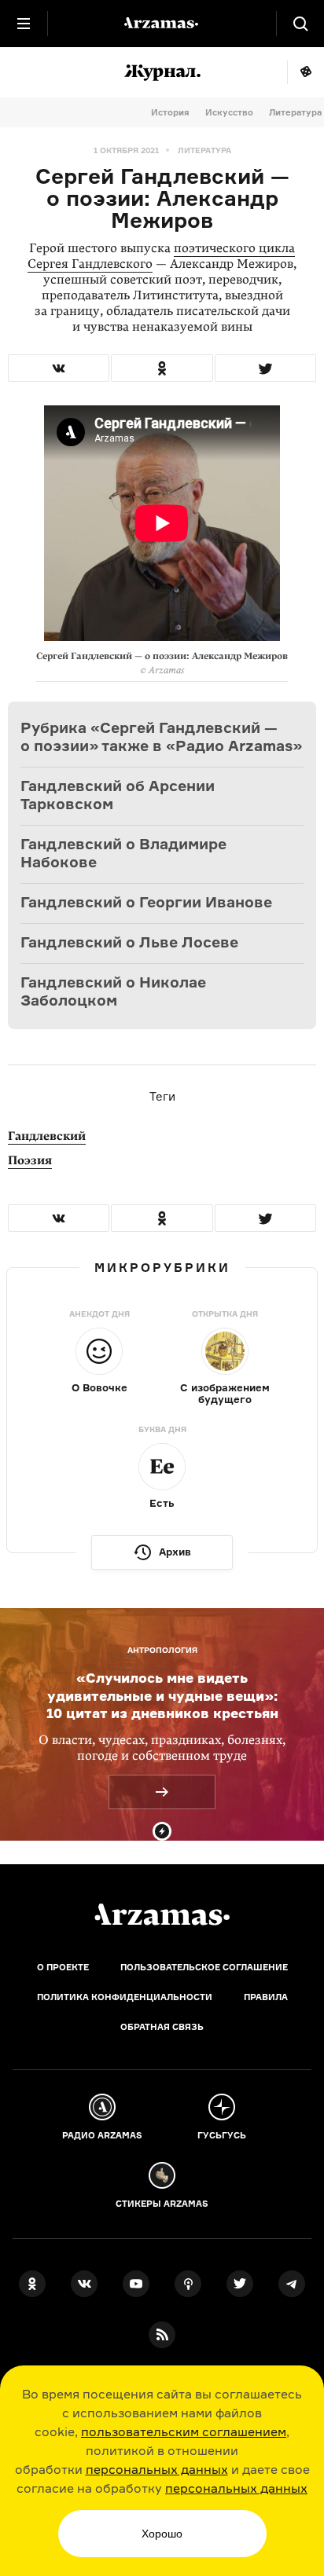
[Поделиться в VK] (59, 368)
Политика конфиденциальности (125, 1997)
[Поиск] (300, 24)
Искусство (229, 112)
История (170, 112)
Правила (266, 1997)
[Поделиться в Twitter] (265, 368)
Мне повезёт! (306, 72)
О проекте (63, 1967)
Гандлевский (47, 1136)
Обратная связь (162, 2027)
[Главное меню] (24, 24)
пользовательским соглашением (184, 2431)
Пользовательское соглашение (204, 1967)
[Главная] (162, 1915)
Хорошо (162, 2534)
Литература (295, 112)
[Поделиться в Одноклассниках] (162, 368)
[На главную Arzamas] (162, 24)
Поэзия (30, 1160)
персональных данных (157, 2469)
